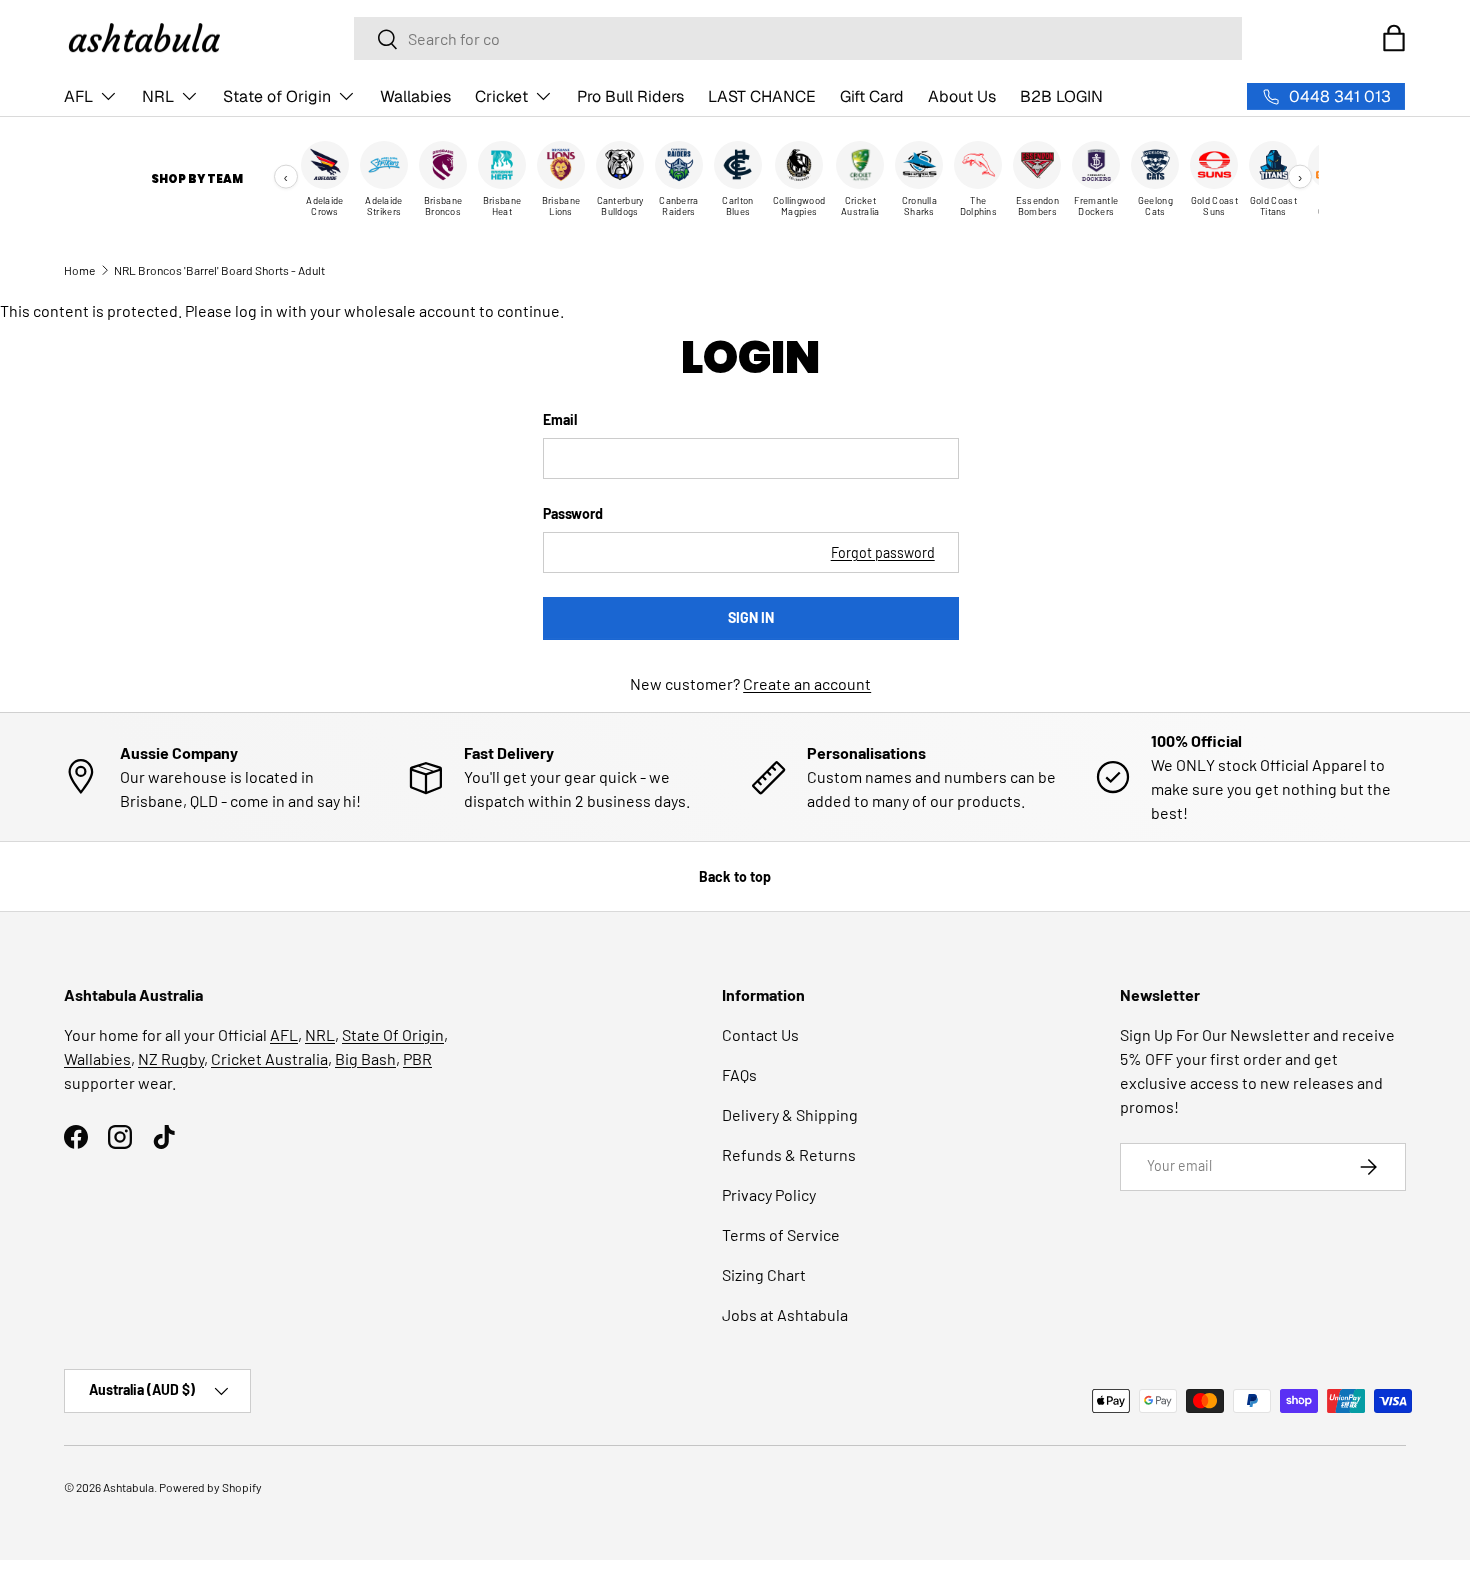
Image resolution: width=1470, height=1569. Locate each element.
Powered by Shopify (210, 1487)
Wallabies (415, 96)
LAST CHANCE (762, 96)
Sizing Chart (764, 1274)
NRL (158, 96)
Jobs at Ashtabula (785, 1314)
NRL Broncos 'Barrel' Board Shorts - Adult (219, 270)
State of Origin (277, 96)
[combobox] (798, 38)
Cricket (501, 96)
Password (573, 513)
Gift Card (872, 96)
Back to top (735, 876)
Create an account (807, 683)
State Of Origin (393, 1034)
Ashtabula (128, 1487)
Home (79, 270)
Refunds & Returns (789, 1154)
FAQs (739, 1074)
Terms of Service (781, 1234)
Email (560, 419)
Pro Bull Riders (630, 96)
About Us (962, 96)
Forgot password (883, 552)
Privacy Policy (769, 1194)
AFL (78, 96)
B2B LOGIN (1061, 96)
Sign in (751, 617)
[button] (1394, 38)
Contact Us (760, 1034)
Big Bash (365, 1058)
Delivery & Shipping (790, 1114)
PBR (417, 1058)
